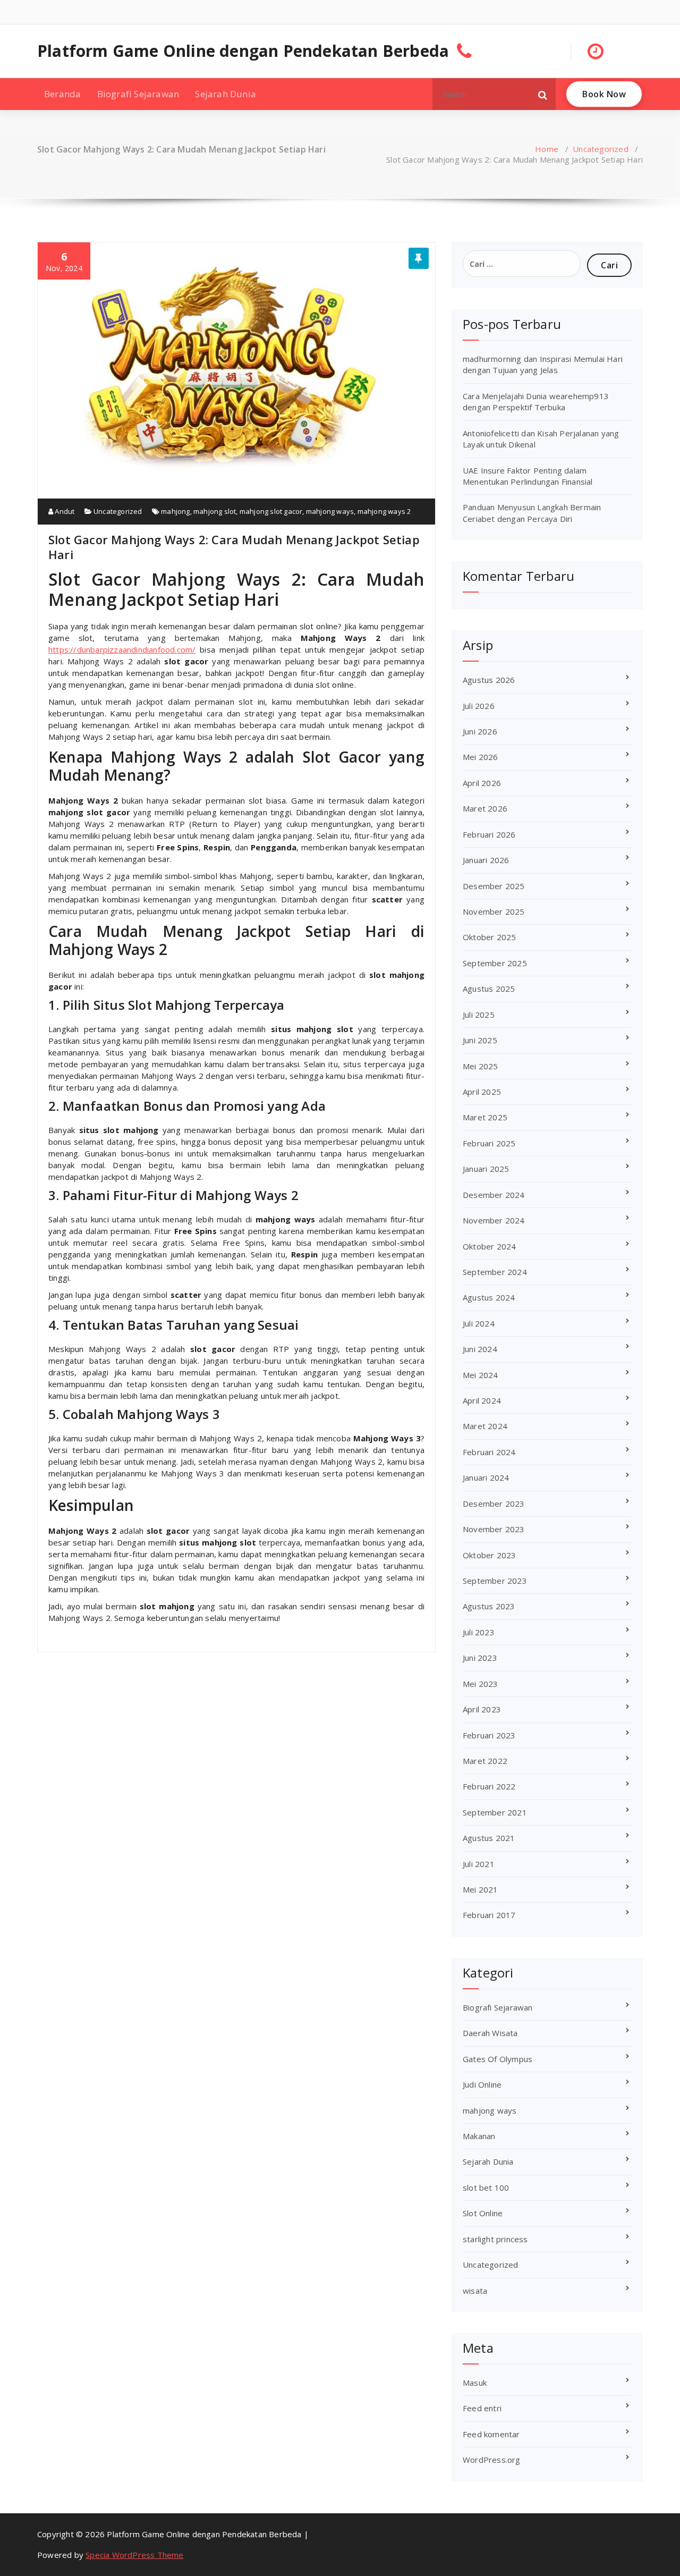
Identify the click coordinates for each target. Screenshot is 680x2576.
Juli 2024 (479, 1323)
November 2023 (494, 1529)
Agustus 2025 (489, 989)
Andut (64, 511)
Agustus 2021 (489, 1838)
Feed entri (482, 2408)
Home (547, 149)
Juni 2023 (480, 1658)
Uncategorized (601, 149)
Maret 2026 (485, 808)
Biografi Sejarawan (138, 94)
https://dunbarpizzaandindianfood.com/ (122, 649)
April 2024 (482, 1400)
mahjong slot (215, 511)
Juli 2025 (479, 1015)
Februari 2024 (489, 1452)
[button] (543, 94)
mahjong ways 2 (384, 511)
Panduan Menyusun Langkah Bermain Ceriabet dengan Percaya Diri (532, 513)
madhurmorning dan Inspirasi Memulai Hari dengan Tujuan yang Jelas (543, 364)
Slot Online (483, 2213)
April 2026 (482, 783)
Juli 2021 (479, 1864)
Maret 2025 (485, 1117)
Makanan (479, 2136)
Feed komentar (491, 2434)
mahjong (175, 511)
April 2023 (482, 1709)
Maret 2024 (485, 1426)
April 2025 (482, 1092)
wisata (475, 2291)
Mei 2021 (481, 1889)
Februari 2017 (489, 1915)
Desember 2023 (494, 1504)
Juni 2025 (480, 1040)
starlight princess (495, 2239)
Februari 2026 (489, 834)
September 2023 (495, 1581)
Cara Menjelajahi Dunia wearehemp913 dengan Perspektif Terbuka (536, 402)
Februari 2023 (489, 1735)
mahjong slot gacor (271, 511)
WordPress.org (492, 2460)
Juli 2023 (479, 1632)
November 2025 (494, 911)
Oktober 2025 (489, 937)
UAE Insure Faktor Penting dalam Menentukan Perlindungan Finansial (528, 476)
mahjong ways (330, 511)
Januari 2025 (486, 1169)
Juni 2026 (480, 731)
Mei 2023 (481, 1684)
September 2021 (495, 1812)
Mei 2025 (481, 1066)
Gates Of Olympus (498, 2059)
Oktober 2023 (489, 1555)
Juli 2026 (479, 706)
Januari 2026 (486, 860)
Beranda (62, 94)
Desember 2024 (494, 1195)
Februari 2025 (489, 1143)
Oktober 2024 (489, 1246)
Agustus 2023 (489, 1606)
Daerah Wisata (490, 2033)
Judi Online (482, 2084)
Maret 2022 (485, 1761)
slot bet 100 (486, 2188)
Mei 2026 (481, 757)
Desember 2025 (494, 886)
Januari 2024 (486, 1477)
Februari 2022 (489, 1786)
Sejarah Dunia (226, 94)
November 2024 (494, 1220)
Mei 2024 (481, 1375)
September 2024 (495, 1272)
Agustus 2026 (489, 680)
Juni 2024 (480, 1349)
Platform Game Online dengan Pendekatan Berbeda (243, 51)
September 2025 (495, 963)
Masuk (475, 2383)
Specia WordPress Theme (134, 2555)
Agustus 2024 (489, 1297)
